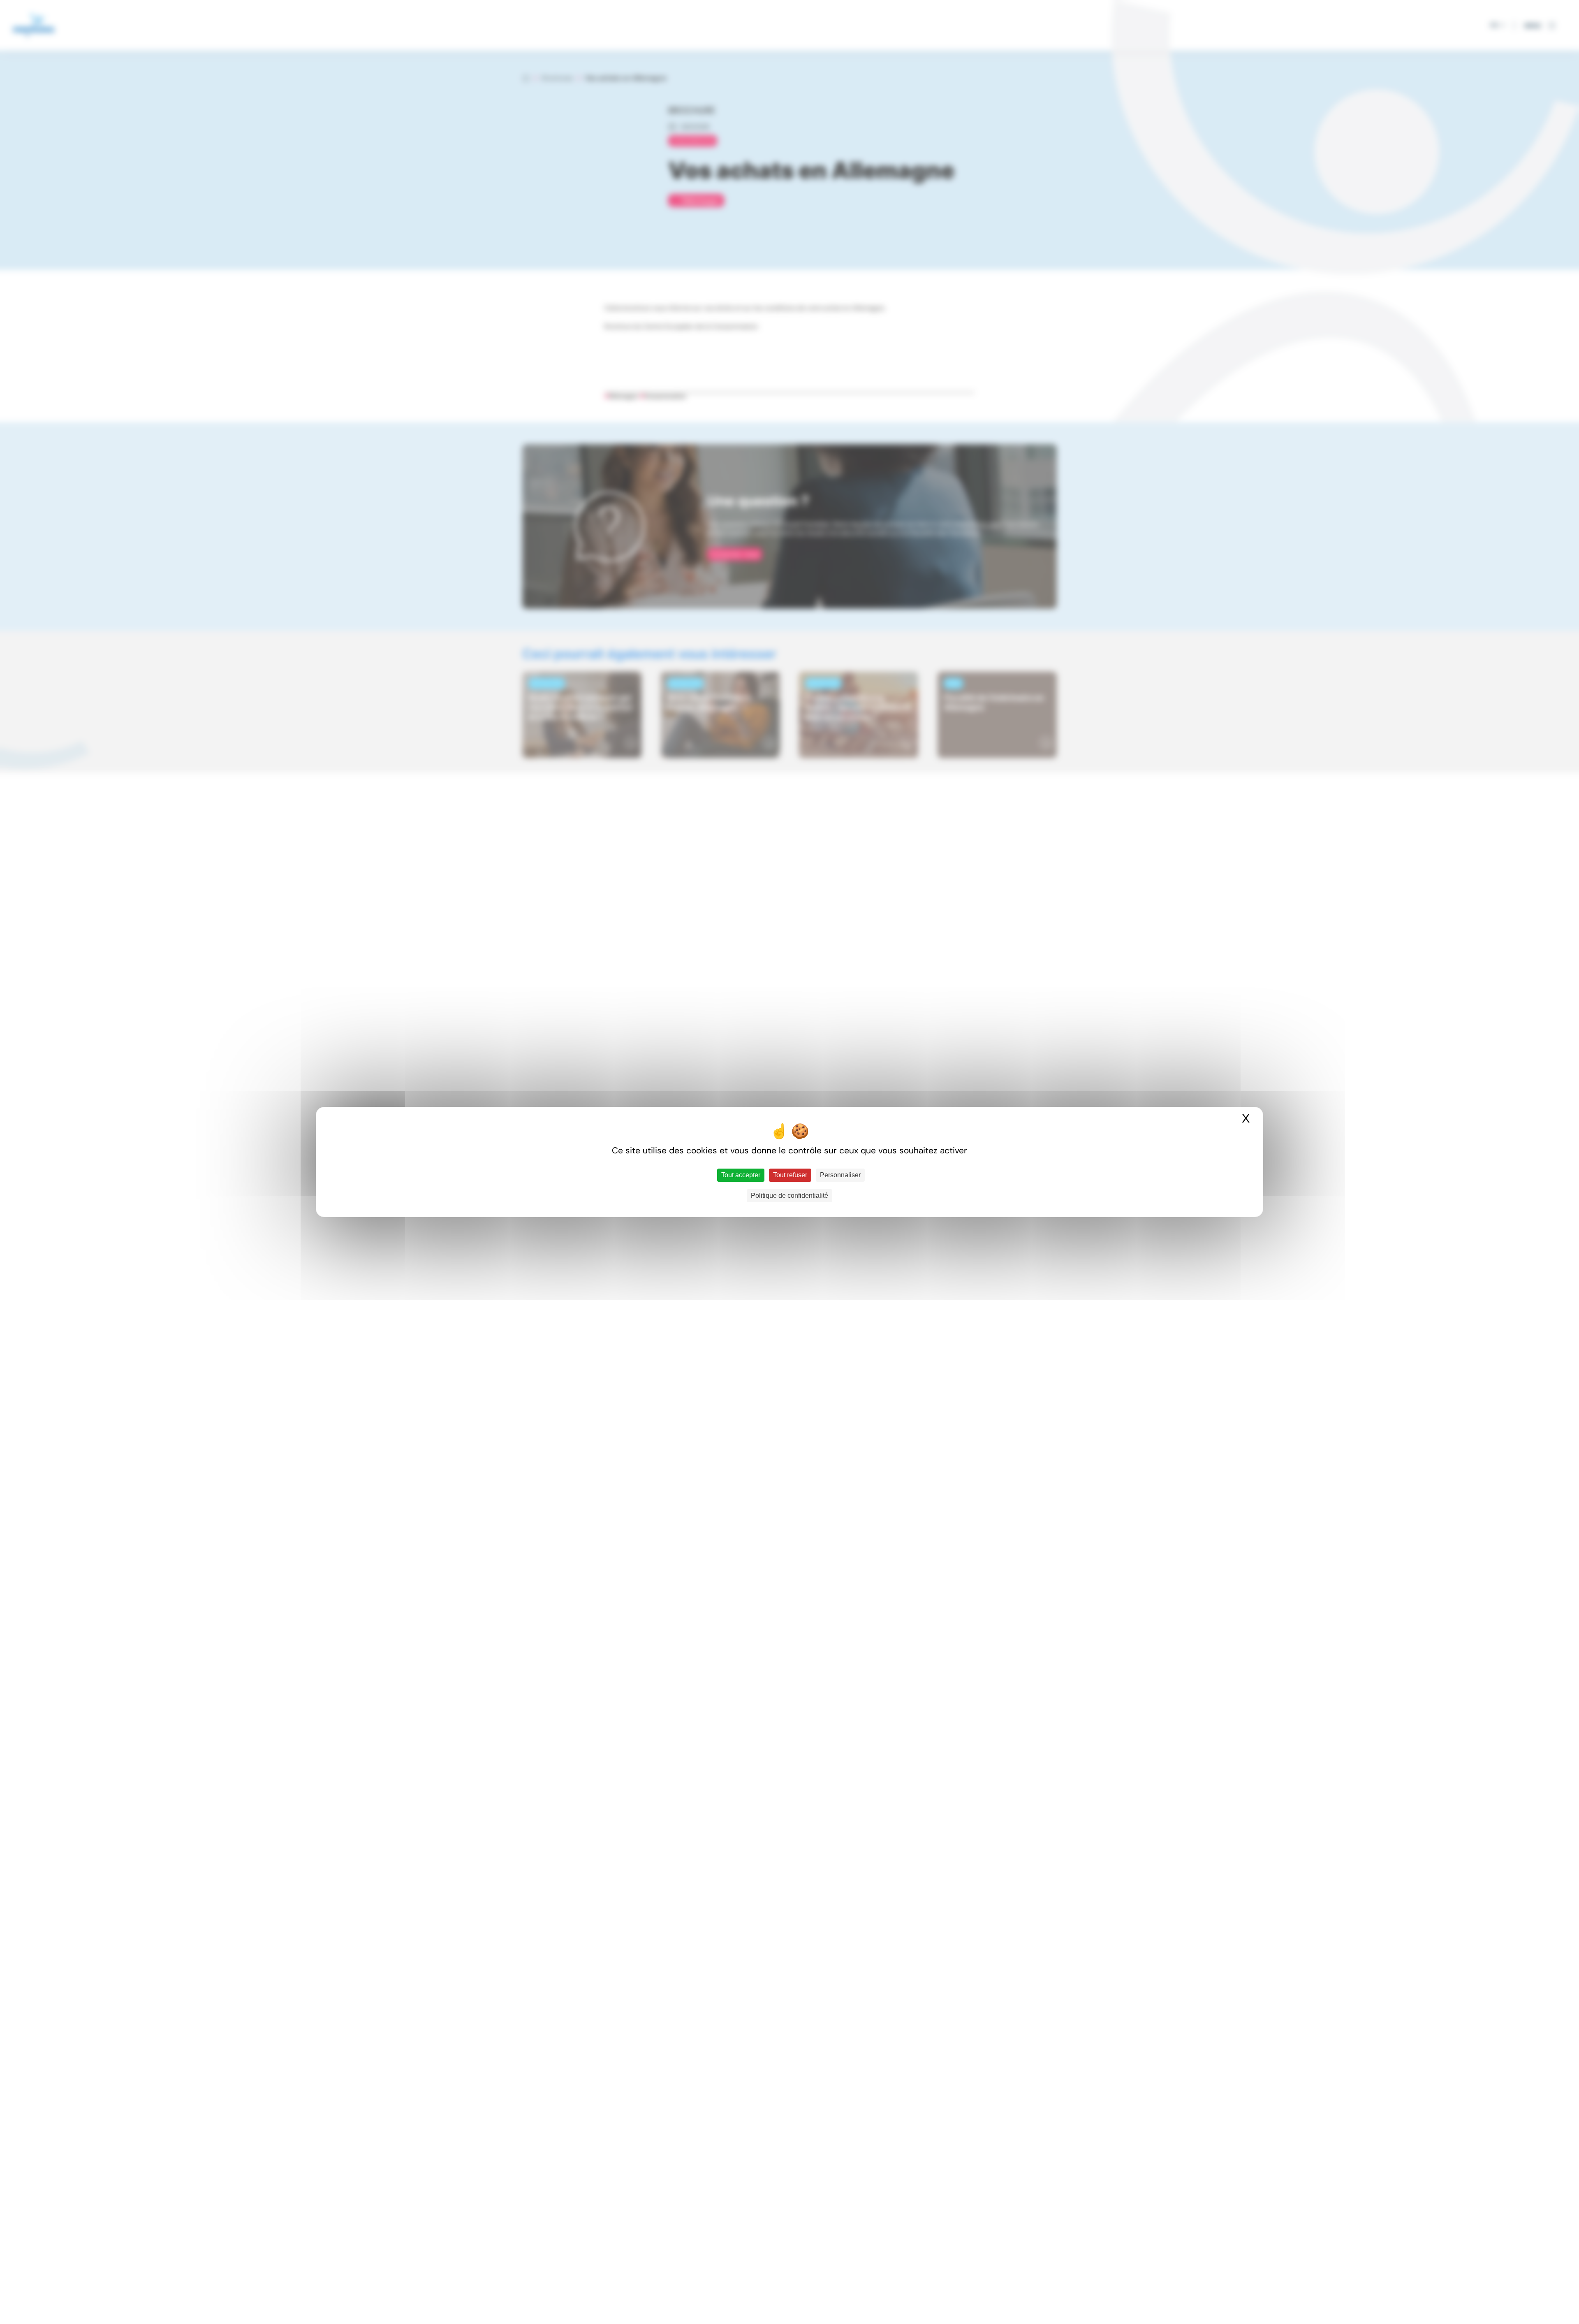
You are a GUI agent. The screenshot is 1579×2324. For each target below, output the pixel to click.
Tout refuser (790, 1175)
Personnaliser (840, 1175)
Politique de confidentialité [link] (789, 1196)
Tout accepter (741, 1175)
